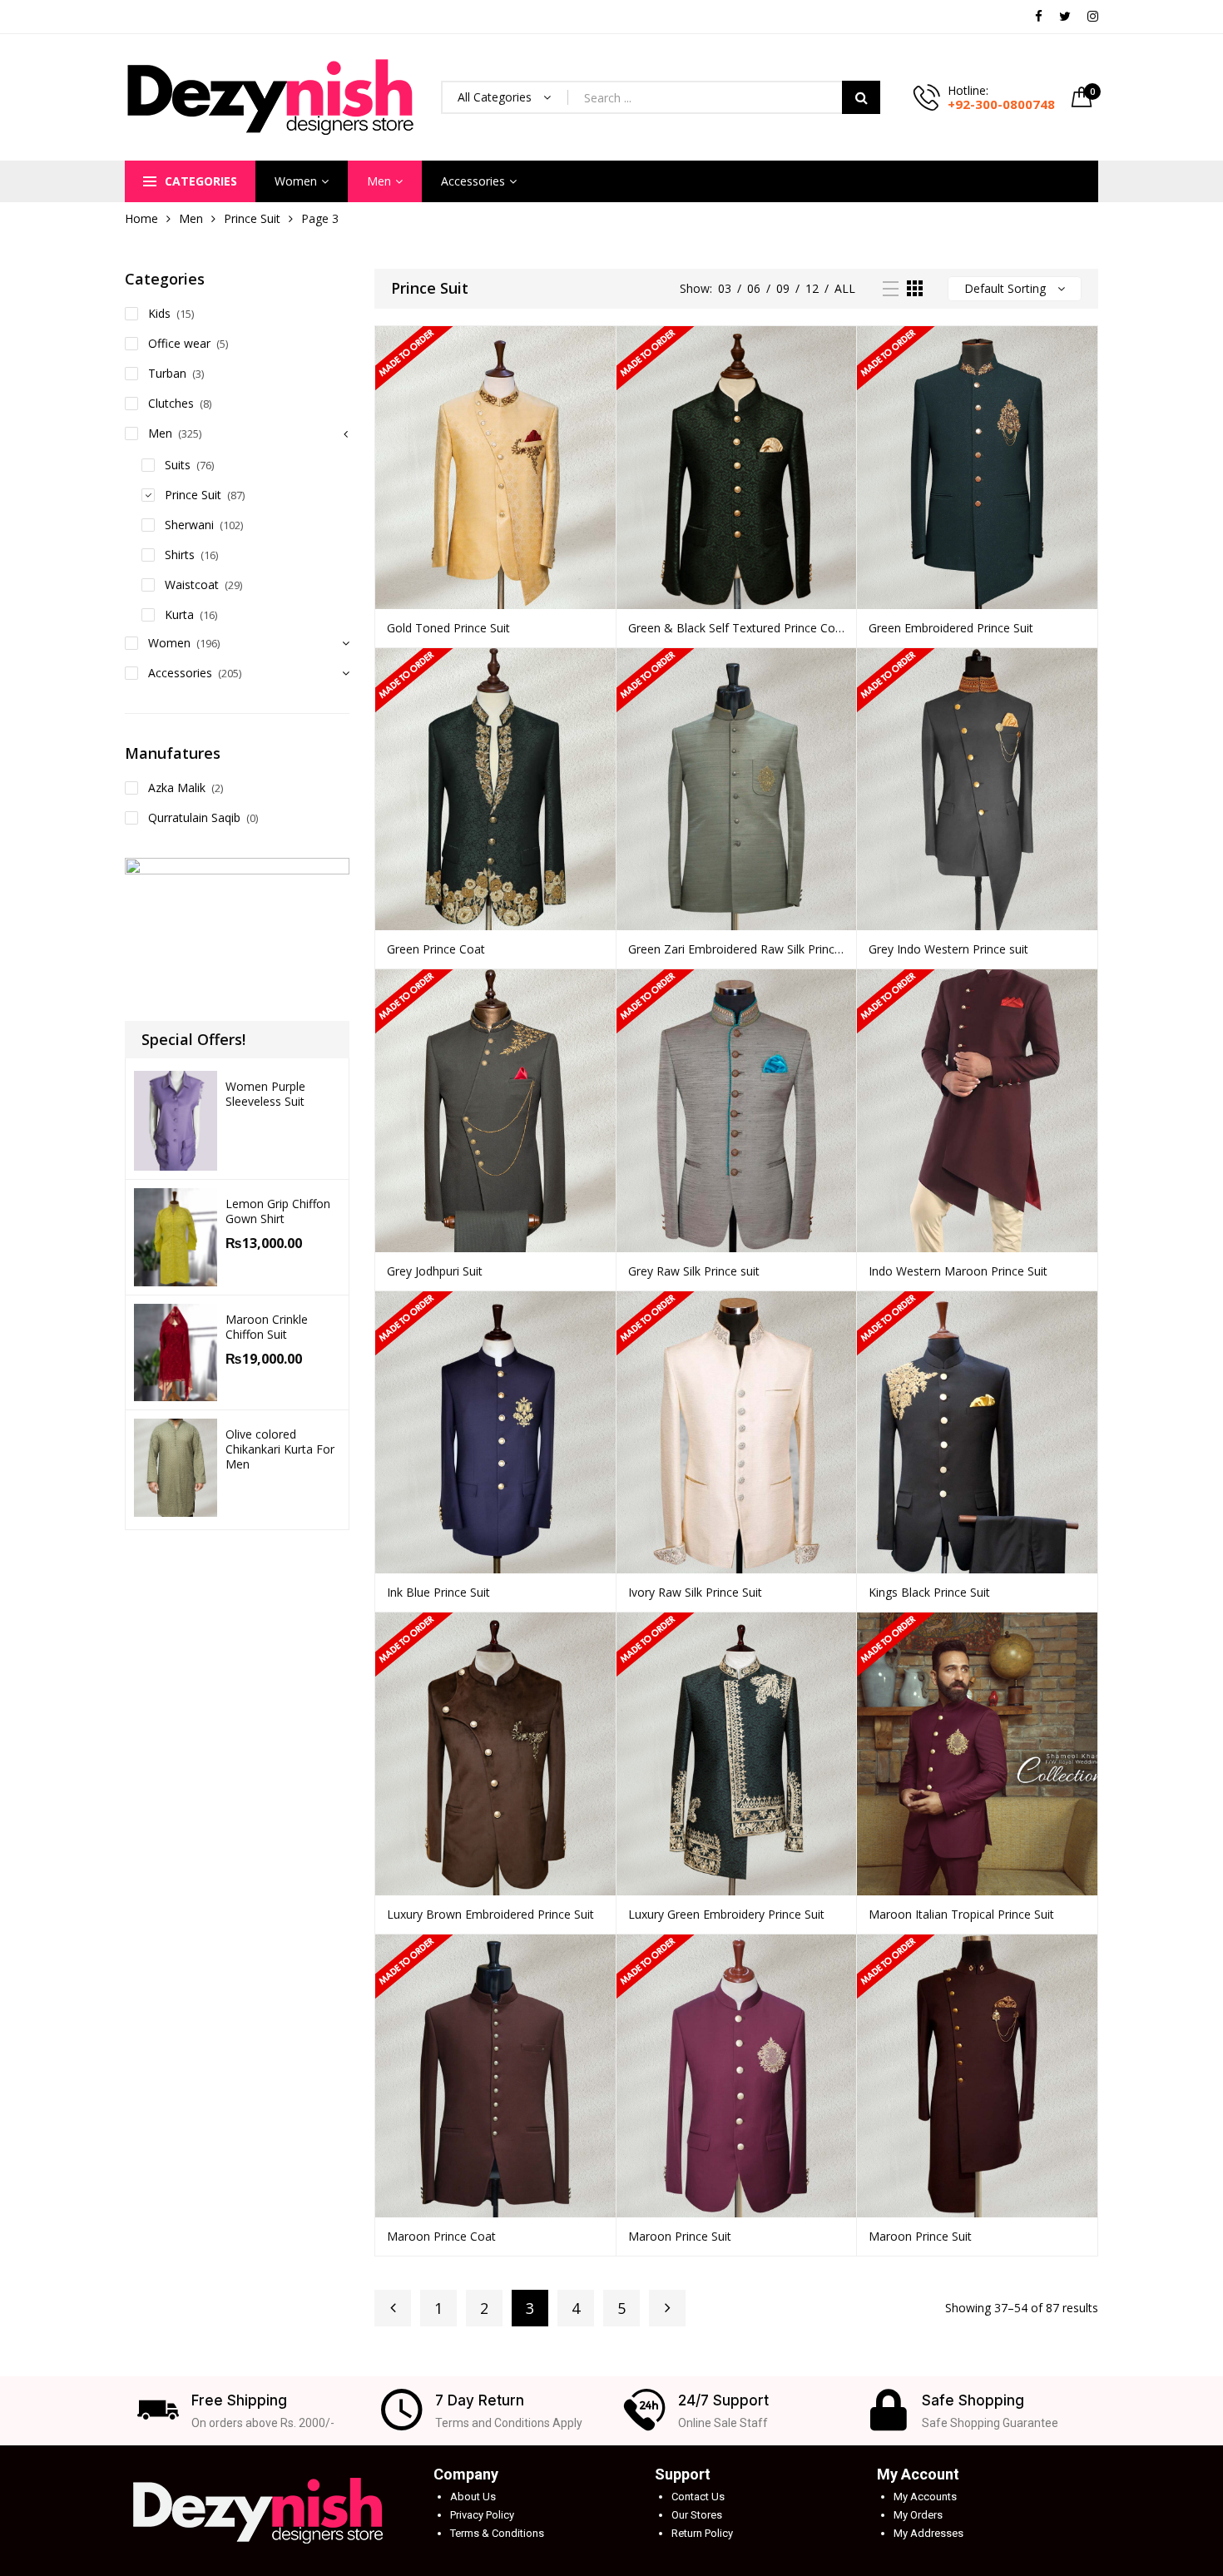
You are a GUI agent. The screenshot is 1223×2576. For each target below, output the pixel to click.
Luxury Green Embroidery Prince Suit (726, 1914)
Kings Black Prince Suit (929, 1592)
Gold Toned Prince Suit (448, 628)
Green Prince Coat (436, 949)
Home (141, 218)
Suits (178, 465)
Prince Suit (252, 218)
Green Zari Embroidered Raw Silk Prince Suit (737, 949)
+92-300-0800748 (1001, 104)
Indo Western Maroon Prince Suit (958, 1271)
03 (725, 288)
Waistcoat (192, 585)
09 (783, 288)
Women (296, 181)
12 (812, 288)
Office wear (179, 343)
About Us (473, 2497)
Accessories (473, 181)
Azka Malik (177, 788)
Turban (167, 373)
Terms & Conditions (497, 2533)
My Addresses (928, 2533)
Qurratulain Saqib (194, 817)
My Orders (918, 2515)
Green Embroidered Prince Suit (951, 628)
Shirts (180, 555)
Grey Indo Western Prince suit (948, 949)
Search (861, 97)
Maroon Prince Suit (680, 2236)
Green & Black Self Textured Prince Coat (737, 628)
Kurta (179, 614)
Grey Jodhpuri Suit (435, 1271)
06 (754, 288)
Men (379, 181)
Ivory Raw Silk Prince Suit (695, 1592)
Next (667, 2308)
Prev (393, 2308)
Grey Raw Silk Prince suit (694, 1271)
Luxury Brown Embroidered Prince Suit (490, 1914)
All (845, 288)
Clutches (171, 403)
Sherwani (189, 525)
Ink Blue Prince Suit (438, 1592)
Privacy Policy (482, 2515)
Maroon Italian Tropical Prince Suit (961, 1914)
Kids (159, 313)
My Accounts (925, 2497)
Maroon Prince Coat (441, 2236)
